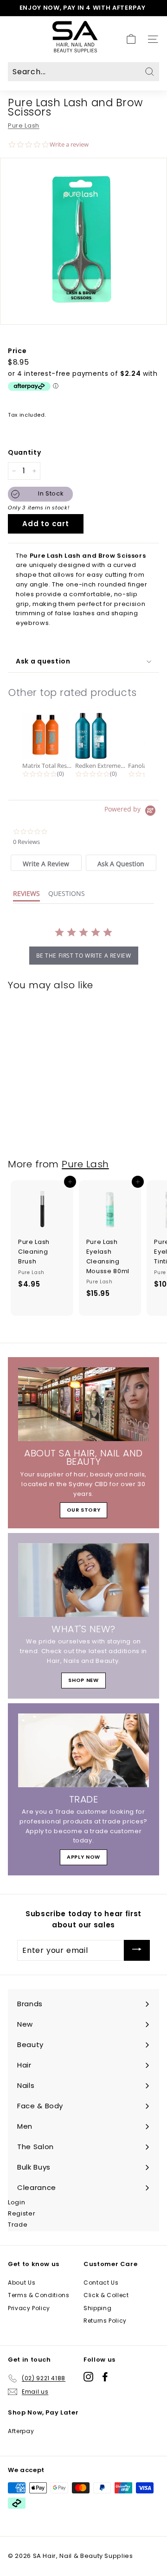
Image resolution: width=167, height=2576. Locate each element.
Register (22, 2213)
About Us (22, 2283)
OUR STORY (84, 1510)
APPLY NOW (83, 1857)
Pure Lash (24, 126)
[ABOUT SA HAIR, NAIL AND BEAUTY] (83, 1404)
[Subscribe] (137, 1950)
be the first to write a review (84, 956)
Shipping (97, 2308)
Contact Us (101, 2283)
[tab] (46, 863)
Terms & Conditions (39, 2295)
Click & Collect (106, 2295)
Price (17, 351)
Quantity (24, 452)
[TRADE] (83, 1750)
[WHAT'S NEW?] (83, 1580)
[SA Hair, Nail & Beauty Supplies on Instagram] (88, 2377)
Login (16, 2202)
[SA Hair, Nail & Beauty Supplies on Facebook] (105, 2377)
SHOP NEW (83, 1680)
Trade (18, 2225)
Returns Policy (105, 2321)
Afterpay (21, 2431)
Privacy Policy (29, 2308)
